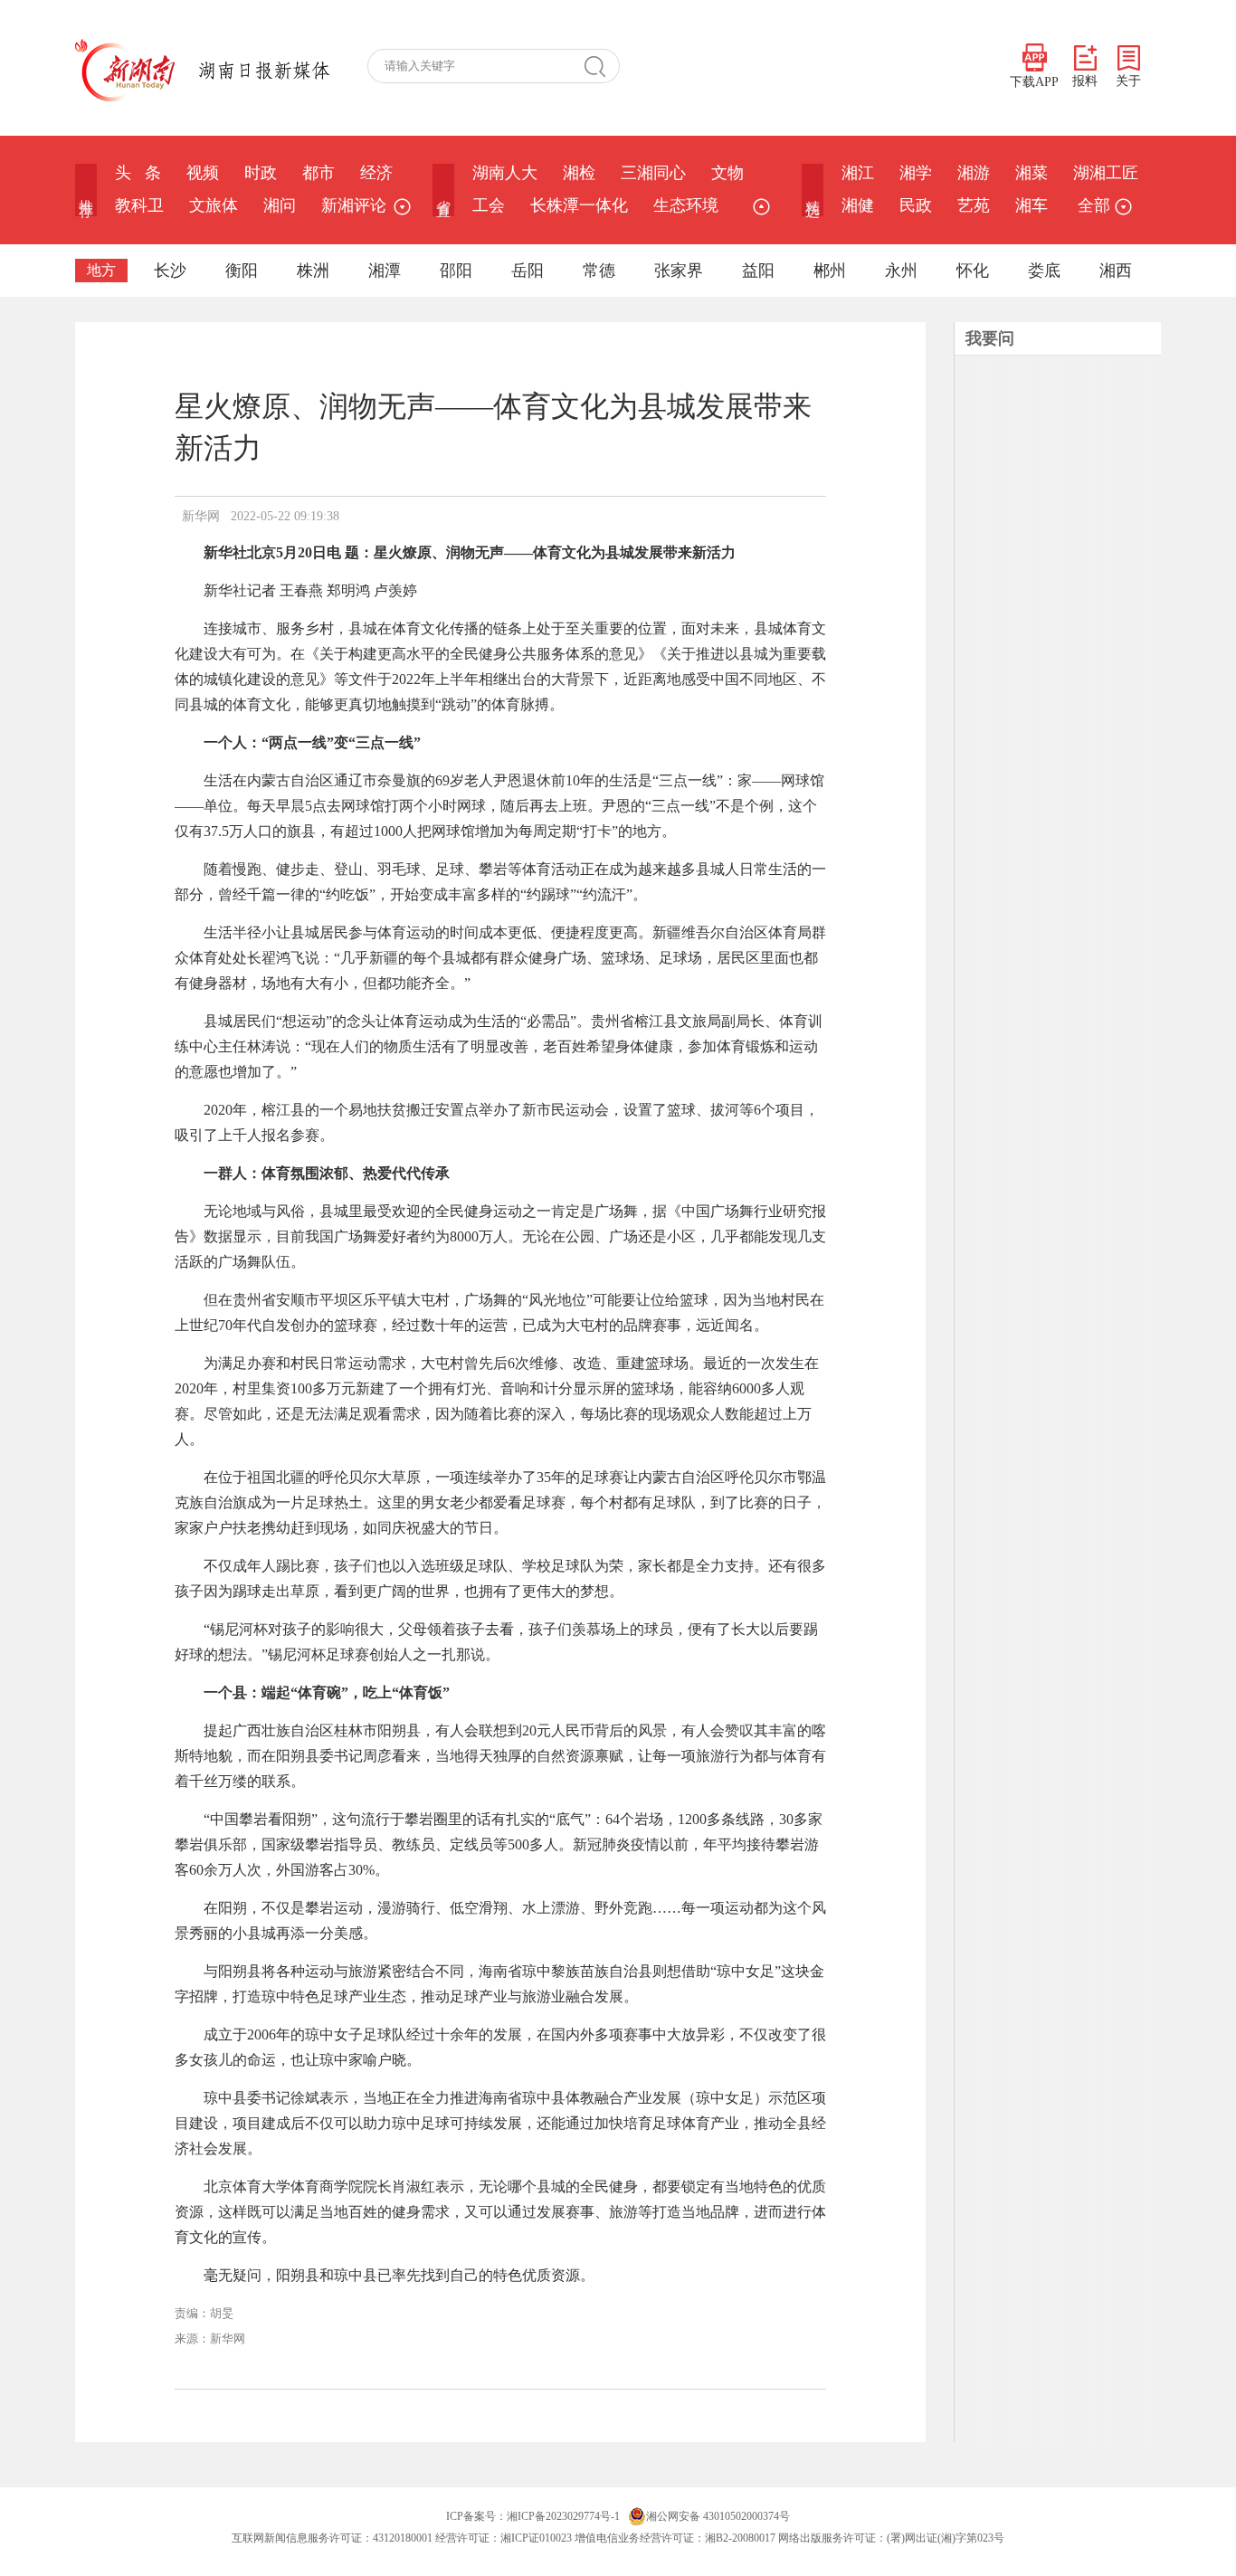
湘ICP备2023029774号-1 (563, 2516)
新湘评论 (354, 205)
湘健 (858, 205)
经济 (376, 173)
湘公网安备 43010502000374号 (718, 2516)
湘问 (280, 205)
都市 (319, 173)
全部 (1094, 205)
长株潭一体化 (579, 205)
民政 (916, 205)
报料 (1085, 81)
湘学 (916, 173)
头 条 (138, 173)
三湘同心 (653, 173)
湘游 (974, 173)
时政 (261, 173)
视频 (203, 173)
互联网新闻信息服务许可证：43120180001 (332, 2538)
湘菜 (1032, 173)
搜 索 (602, 66)
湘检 (579, 173)
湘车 (1032, 205)
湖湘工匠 (1106, 173)
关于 (1128, 81)
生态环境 (686, 205)
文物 (727, 173)
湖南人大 (505, 173)
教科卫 (139, 205)
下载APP (1034, 82)
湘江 (858, 173)
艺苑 (974, 205)
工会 (489, 205)
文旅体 (214, 205)
